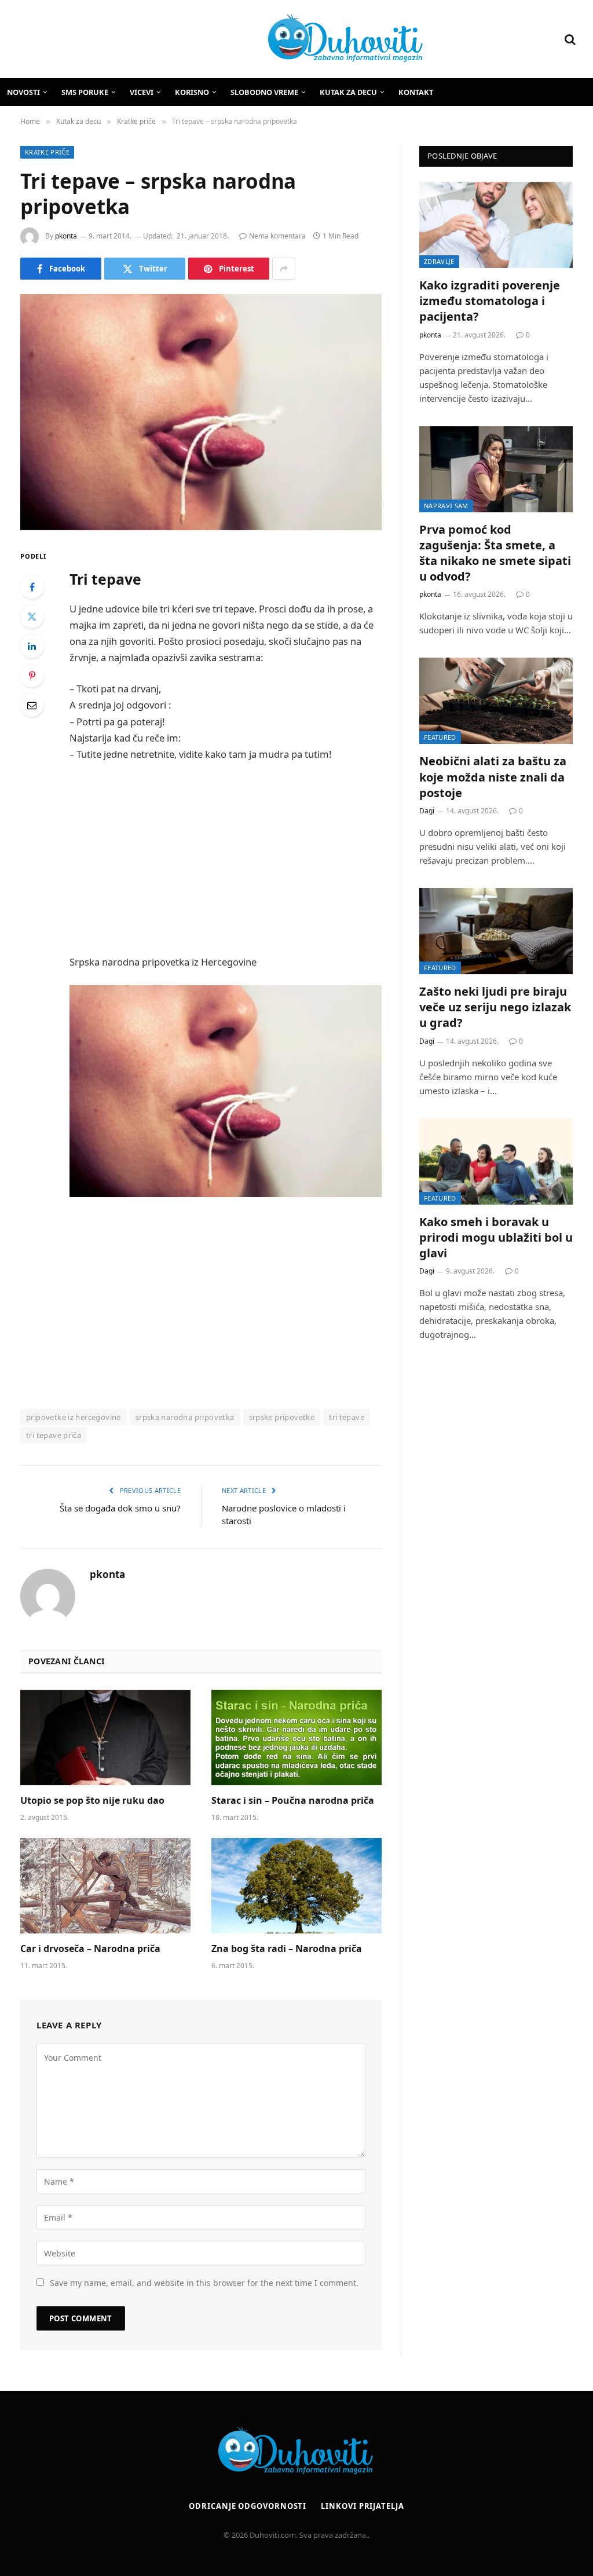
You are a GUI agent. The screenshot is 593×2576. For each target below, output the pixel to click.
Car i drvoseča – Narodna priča (90, 1949)
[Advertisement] (250, 858)
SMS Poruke (85, 92)
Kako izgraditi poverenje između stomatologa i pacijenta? (490, 301)
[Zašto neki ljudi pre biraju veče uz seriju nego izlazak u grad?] (496, 931)
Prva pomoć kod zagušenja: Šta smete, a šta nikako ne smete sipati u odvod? (495, 553)
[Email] (32, 705)
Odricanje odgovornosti (248, 2506)
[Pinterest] (32, 676)
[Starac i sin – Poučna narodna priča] (296, 1737)
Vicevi (142, 92)
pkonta (66, 236)
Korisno (192, 92)
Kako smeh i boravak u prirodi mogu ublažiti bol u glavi (496, 1237)
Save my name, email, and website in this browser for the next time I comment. (204, 2283)
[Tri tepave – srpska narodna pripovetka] (201, 412)
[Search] (569, 39)
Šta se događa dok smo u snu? (120, 1508)
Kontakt (416, 92)
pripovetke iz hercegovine (74, 1417)
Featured (440, 737)
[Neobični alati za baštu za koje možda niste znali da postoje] (496, 701)
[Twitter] (32, 617)
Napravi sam (446, 506)
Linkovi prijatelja (362, 2506)
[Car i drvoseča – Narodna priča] (105, 1886)
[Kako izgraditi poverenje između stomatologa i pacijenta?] (496, 225)
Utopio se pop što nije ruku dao (92, 1801)
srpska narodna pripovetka (185, 1417)
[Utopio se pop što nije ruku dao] (105, 1737)
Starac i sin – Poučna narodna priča (293, 1801)
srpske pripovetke (282, 1417)
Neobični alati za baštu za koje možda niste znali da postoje (493, 777)
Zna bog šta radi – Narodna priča (287, 1949)
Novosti (23, 92)
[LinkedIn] (32, 646)
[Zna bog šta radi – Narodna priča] (296, 1886)
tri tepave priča (54, 1435)
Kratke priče (47, 152)
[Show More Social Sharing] (284, 269)
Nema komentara (277, 236)
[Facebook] (32, 587)
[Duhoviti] (221, 39)
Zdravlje (439, 261)
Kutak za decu (348, 92)
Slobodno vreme (264, 92)
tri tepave (347, 1417)
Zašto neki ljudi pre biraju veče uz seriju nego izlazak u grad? (495, 1007)
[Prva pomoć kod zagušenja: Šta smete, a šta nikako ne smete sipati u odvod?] (496, 469)
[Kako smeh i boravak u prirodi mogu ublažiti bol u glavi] (496, 1162)
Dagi (427, 811)
